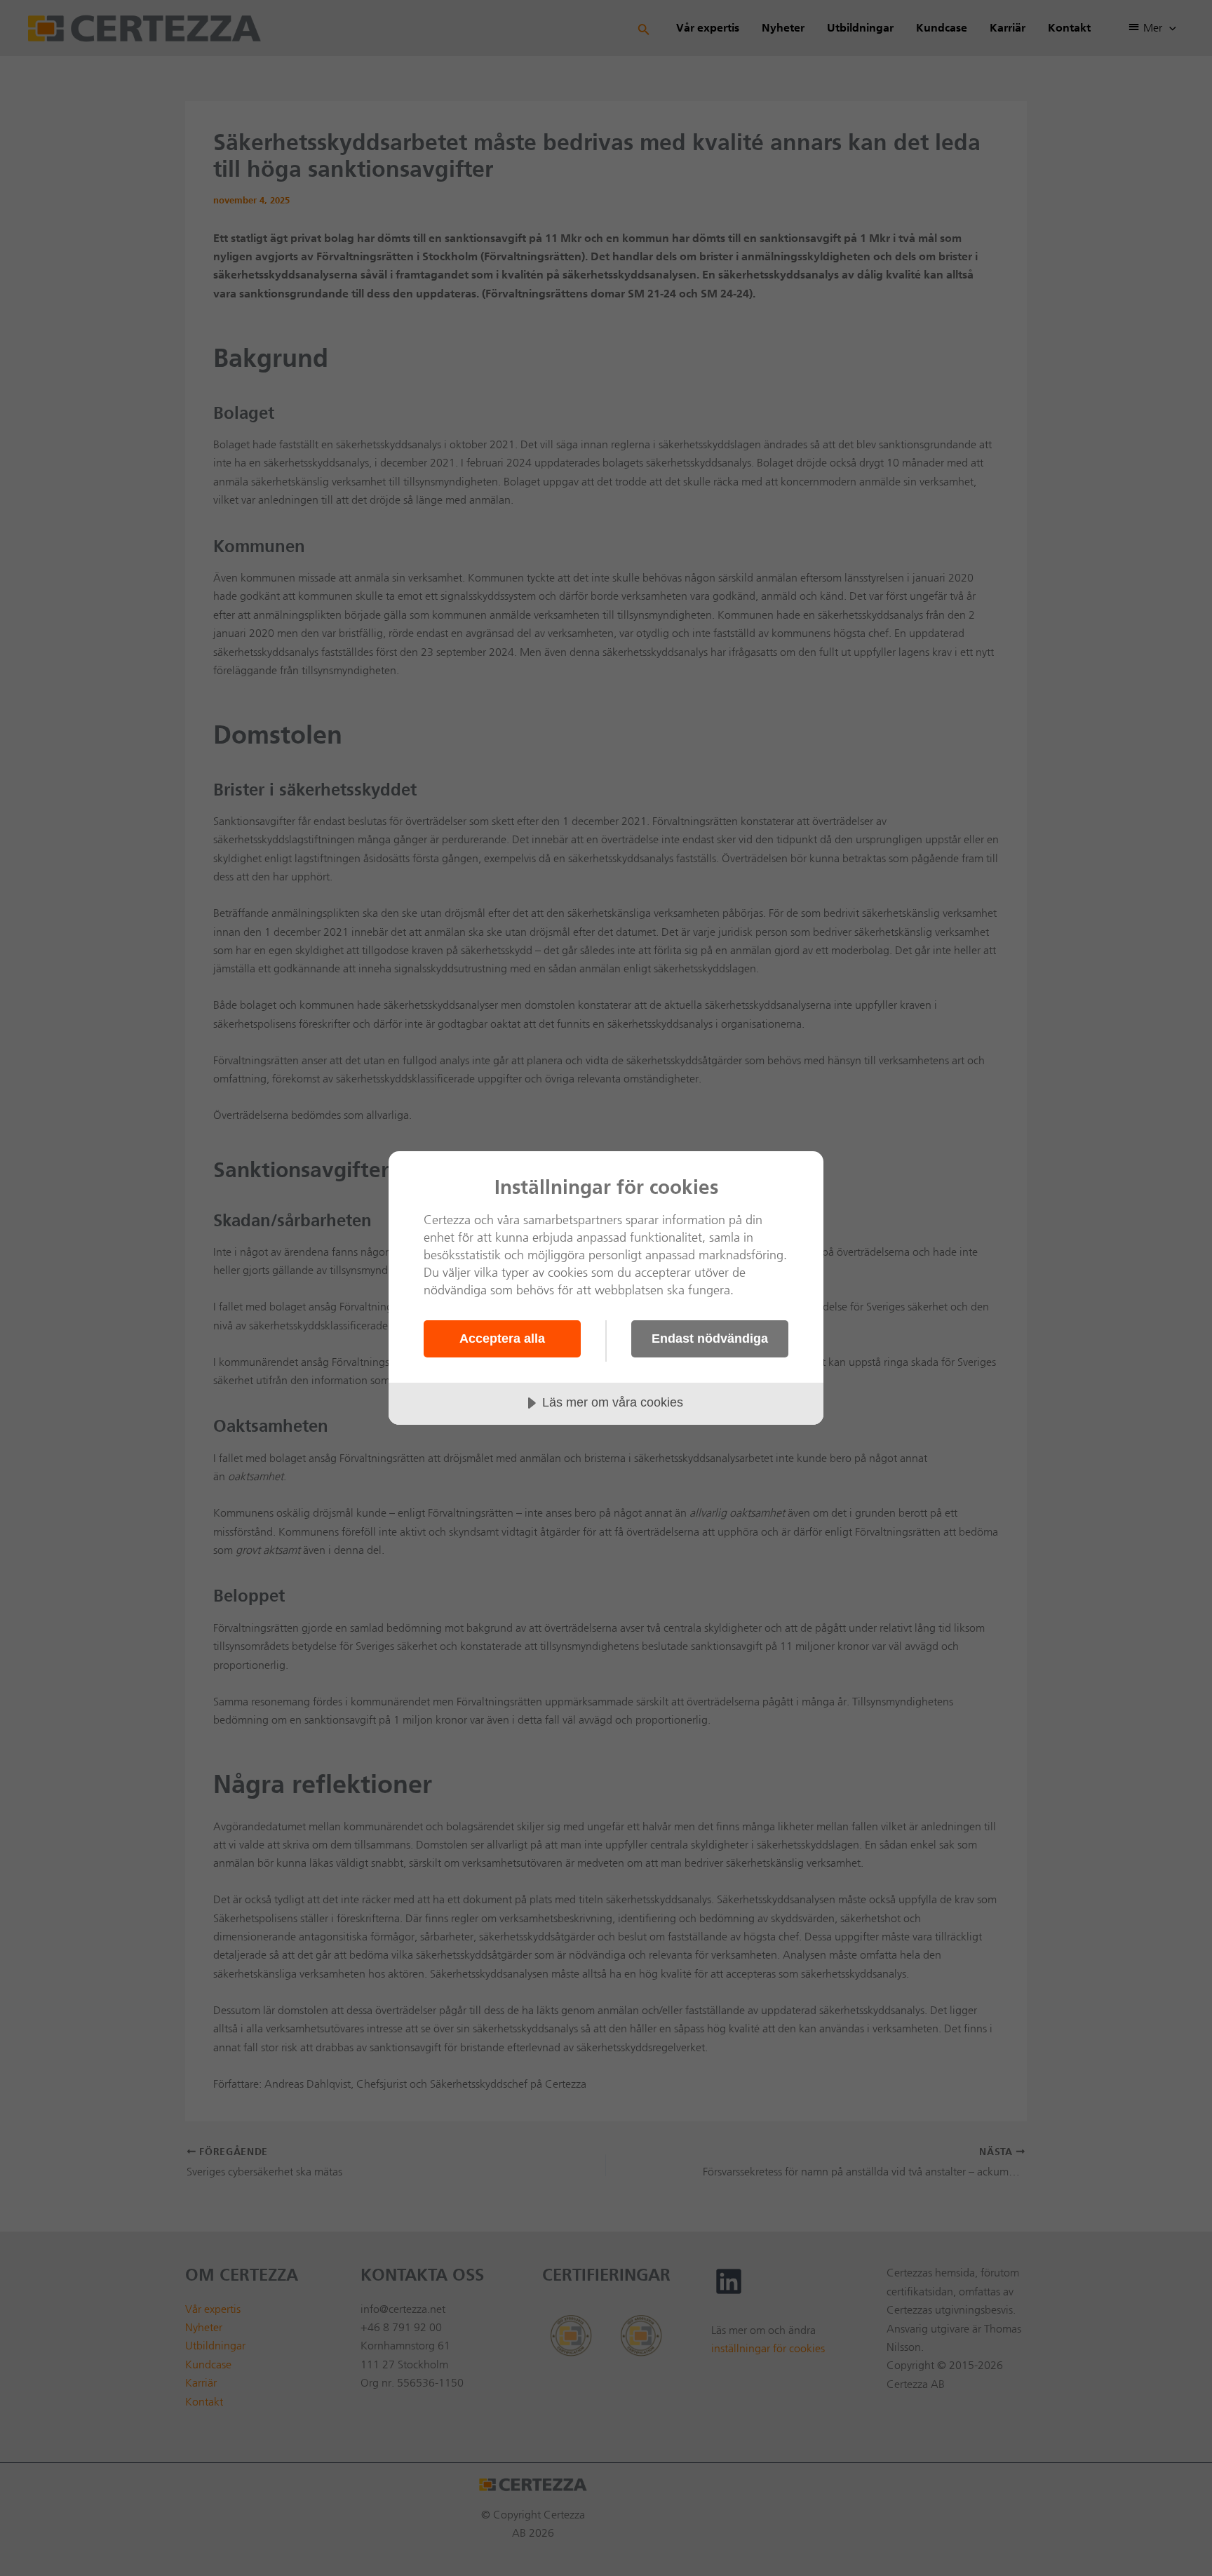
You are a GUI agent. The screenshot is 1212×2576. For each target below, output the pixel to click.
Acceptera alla (502, 1339)
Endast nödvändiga (710, 1339)
